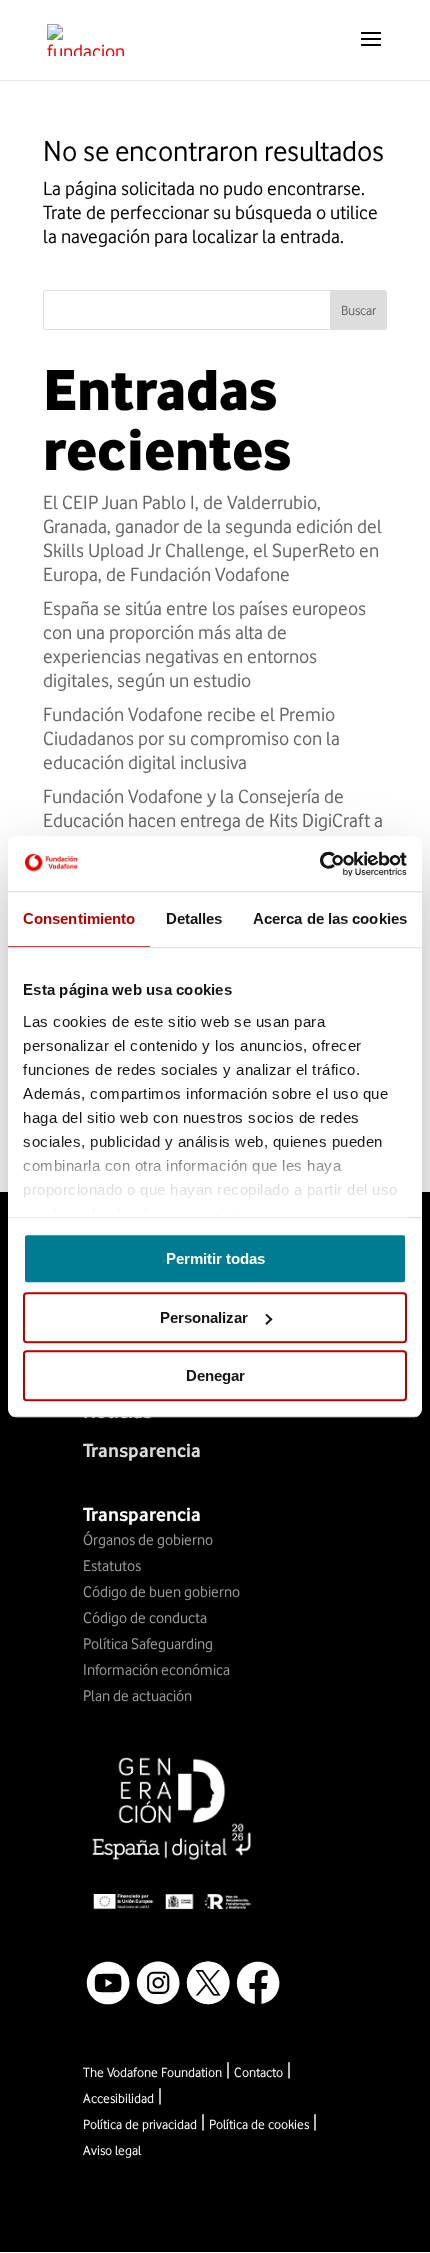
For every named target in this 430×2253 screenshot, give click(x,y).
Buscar (358, 310)
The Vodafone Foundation (152, 2072)
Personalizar (204, 1317)
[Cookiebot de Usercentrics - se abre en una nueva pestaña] (319, 864)
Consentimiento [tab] (79, 918)
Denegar (215, 1375)
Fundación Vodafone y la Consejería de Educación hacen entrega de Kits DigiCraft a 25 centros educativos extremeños (213, 820)
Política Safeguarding (148, 1644)
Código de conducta (145, 1618)
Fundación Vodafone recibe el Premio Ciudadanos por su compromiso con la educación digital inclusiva (191, 738)
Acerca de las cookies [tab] (330, 918)
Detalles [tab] (194, 918)
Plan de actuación (137, 1696)
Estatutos (112, 1566)
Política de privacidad (140, 2124)
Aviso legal (112, 2150)
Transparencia (142, 1450)
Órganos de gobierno (148, 1540)
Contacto (258, 2072)
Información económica (156, 1670)
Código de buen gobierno (161, 1592)
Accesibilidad (118, 2098)
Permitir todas (215, 1258)
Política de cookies (259, 2124)
